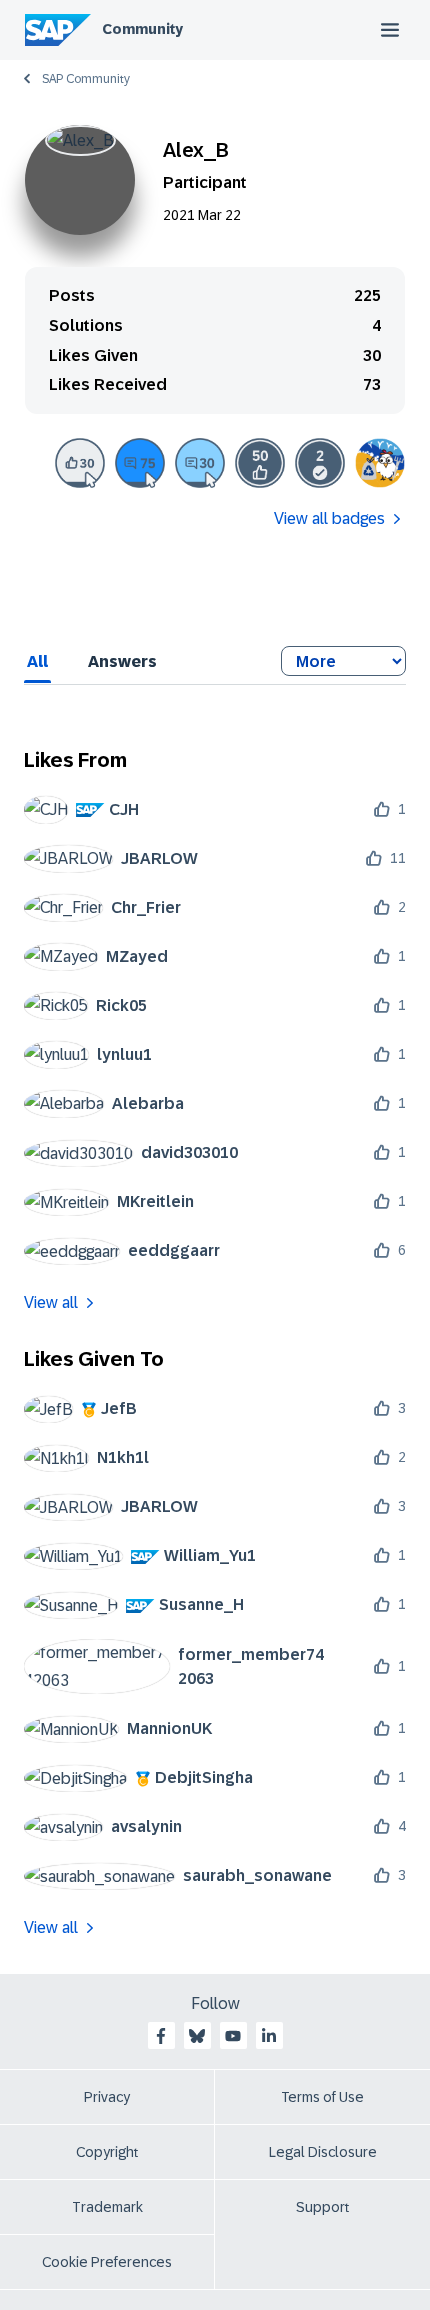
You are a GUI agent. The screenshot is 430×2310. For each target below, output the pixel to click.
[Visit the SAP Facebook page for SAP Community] (161, 2036)
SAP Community (86, 79)
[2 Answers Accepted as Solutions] (320, 463)
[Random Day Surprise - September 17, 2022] (380, 463)
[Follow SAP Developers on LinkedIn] (269, 2036)
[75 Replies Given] (140, 463)
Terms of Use (322, 2097)
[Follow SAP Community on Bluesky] (197, 2036)
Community (142, 29)
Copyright (107, 2152)
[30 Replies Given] (200, 463)
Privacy (107, 2097)
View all (51, 1302)
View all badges (329, 518)
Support (323, 2207)
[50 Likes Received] (260, 463)
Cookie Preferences (107, 2262)
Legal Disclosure (323, 2152)
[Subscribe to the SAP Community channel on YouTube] (233, 2036)
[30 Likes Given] (80, 463)
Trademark (107, 2207)
